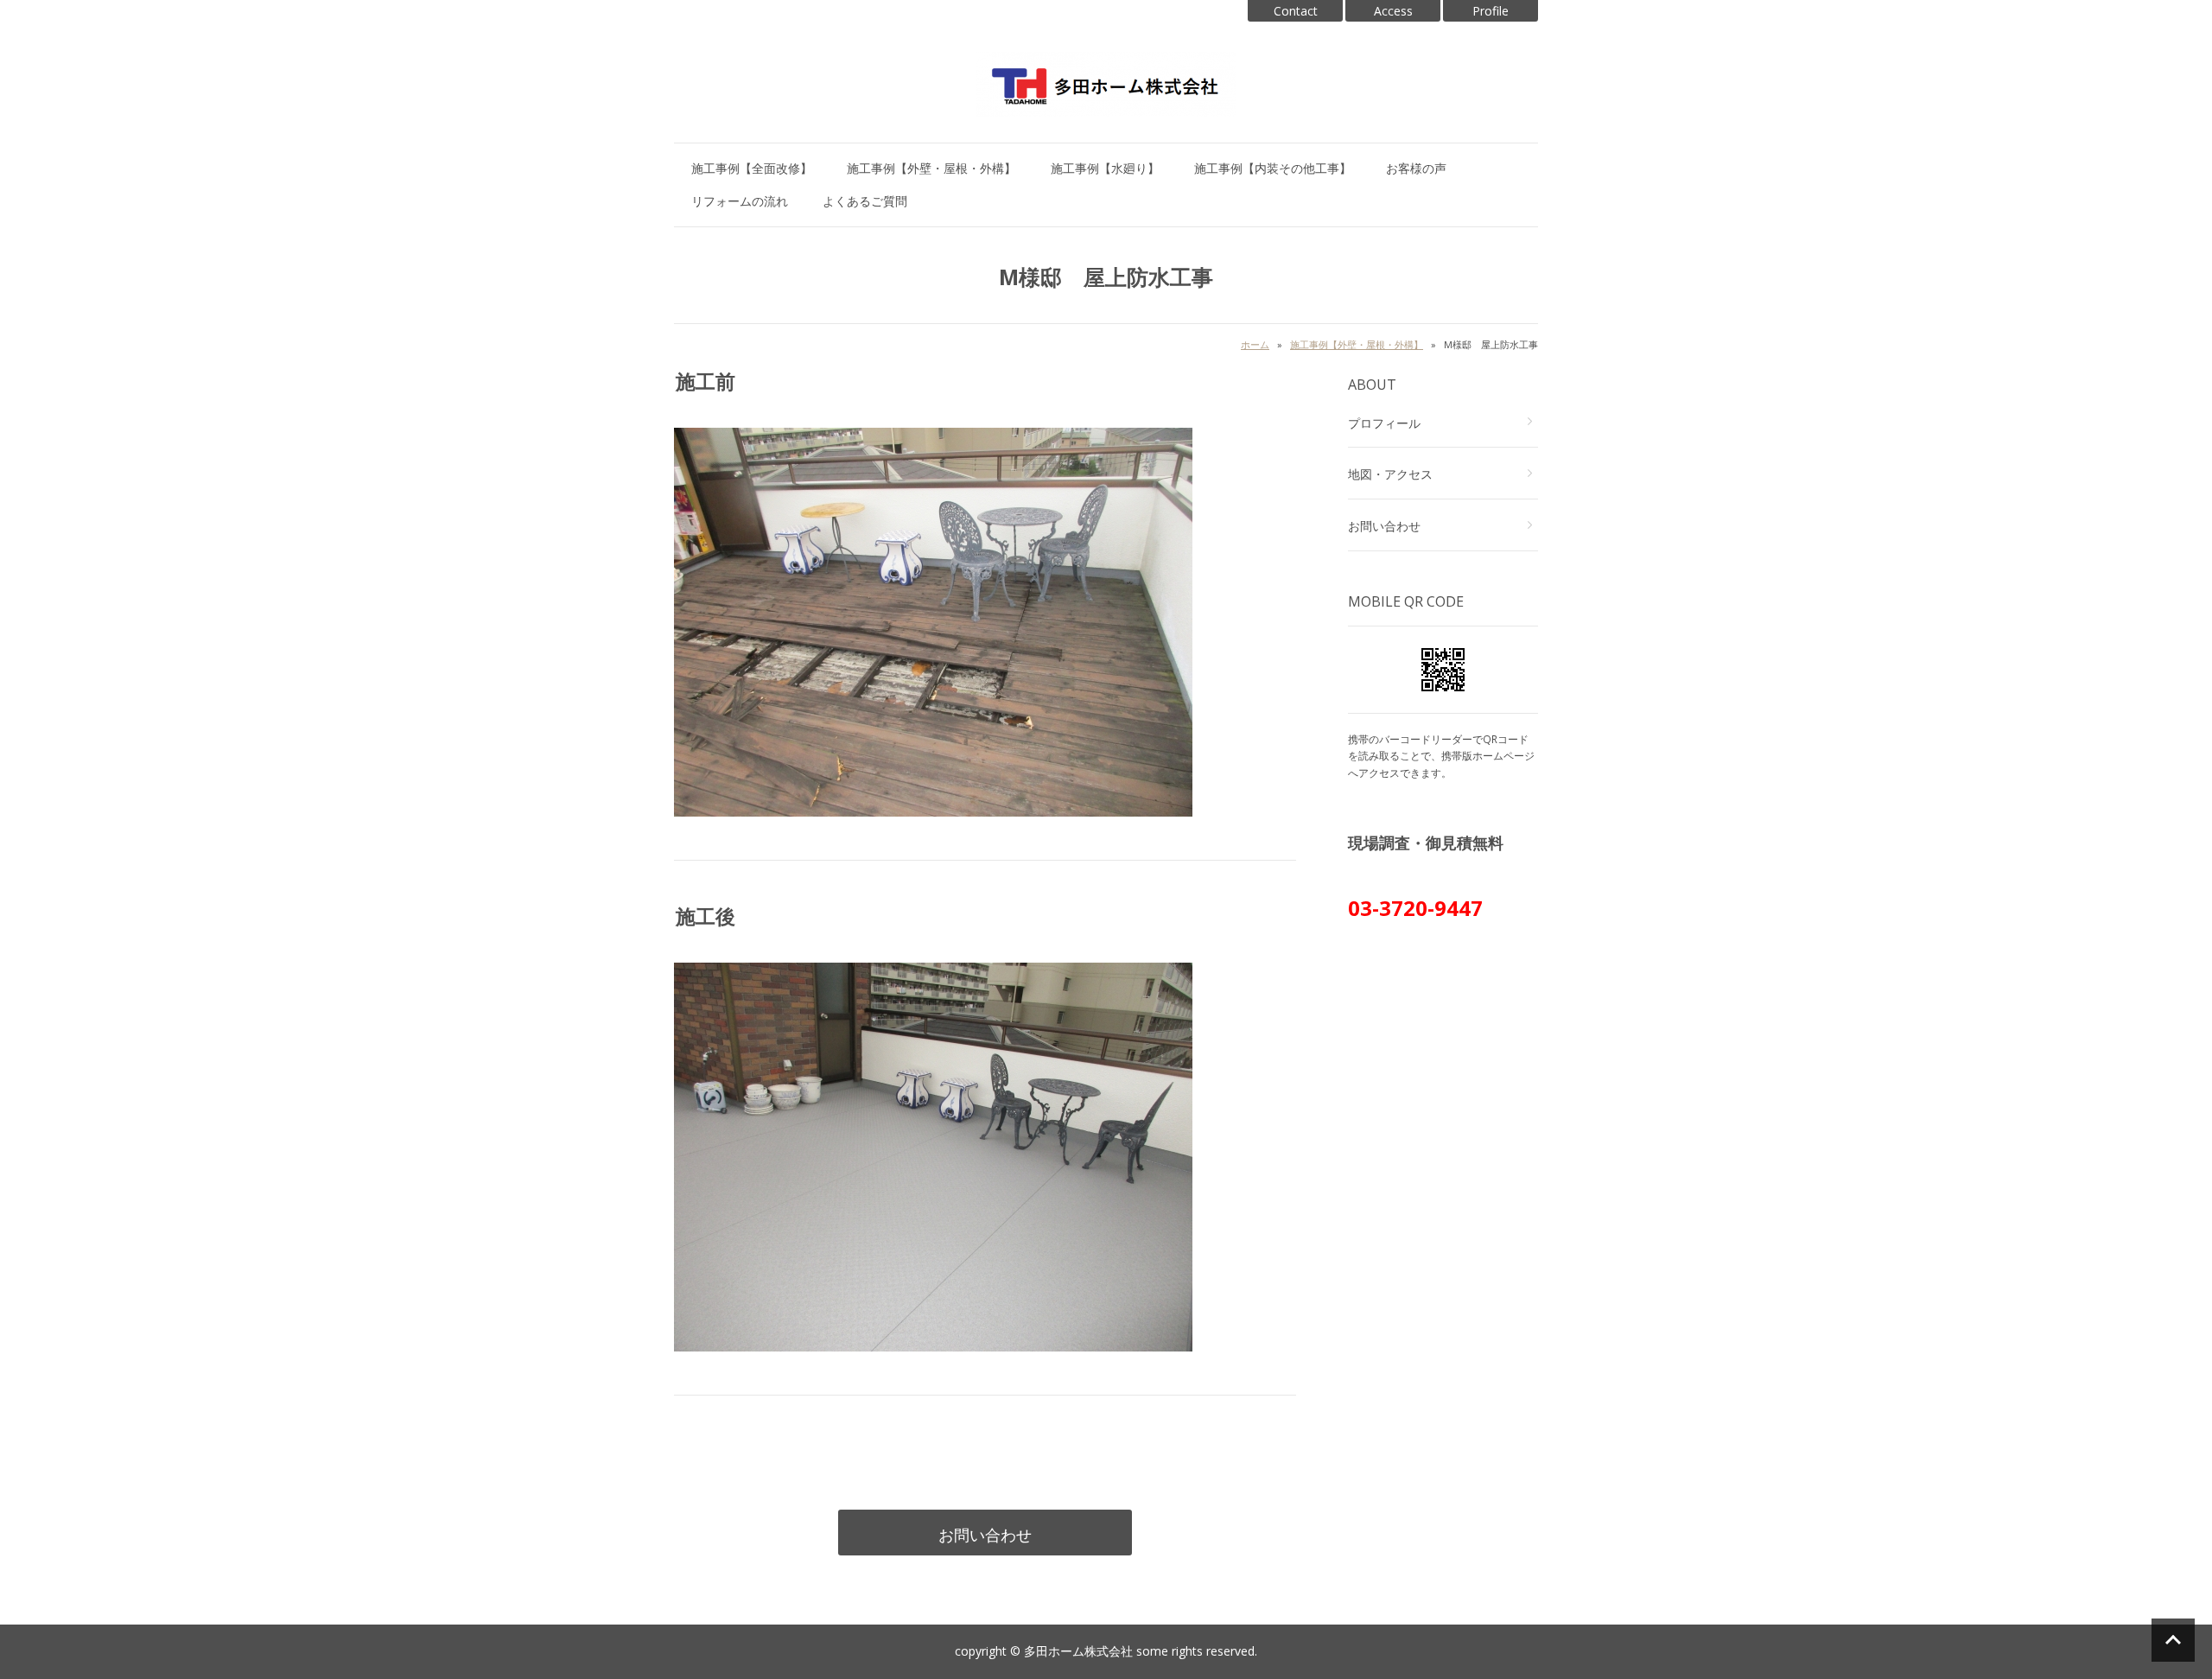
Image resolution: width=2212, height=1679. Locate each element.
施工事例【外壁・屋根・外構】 (931, 168)
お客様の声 (1416, 168)
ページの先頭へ (2173, 1640)
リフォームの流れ (740, 201)
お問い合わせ (985, 1535)
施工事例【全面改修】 (752, 168)
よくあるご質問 (865, 201)
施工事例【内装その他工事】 (1273, 168)
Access (1393, 11)
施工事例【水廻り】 (1105, 168)
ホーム (1255, 344)
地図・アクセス (1390, 474)
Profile (1491, 11)
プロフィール (1384, 423)
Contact (1296, 11)
